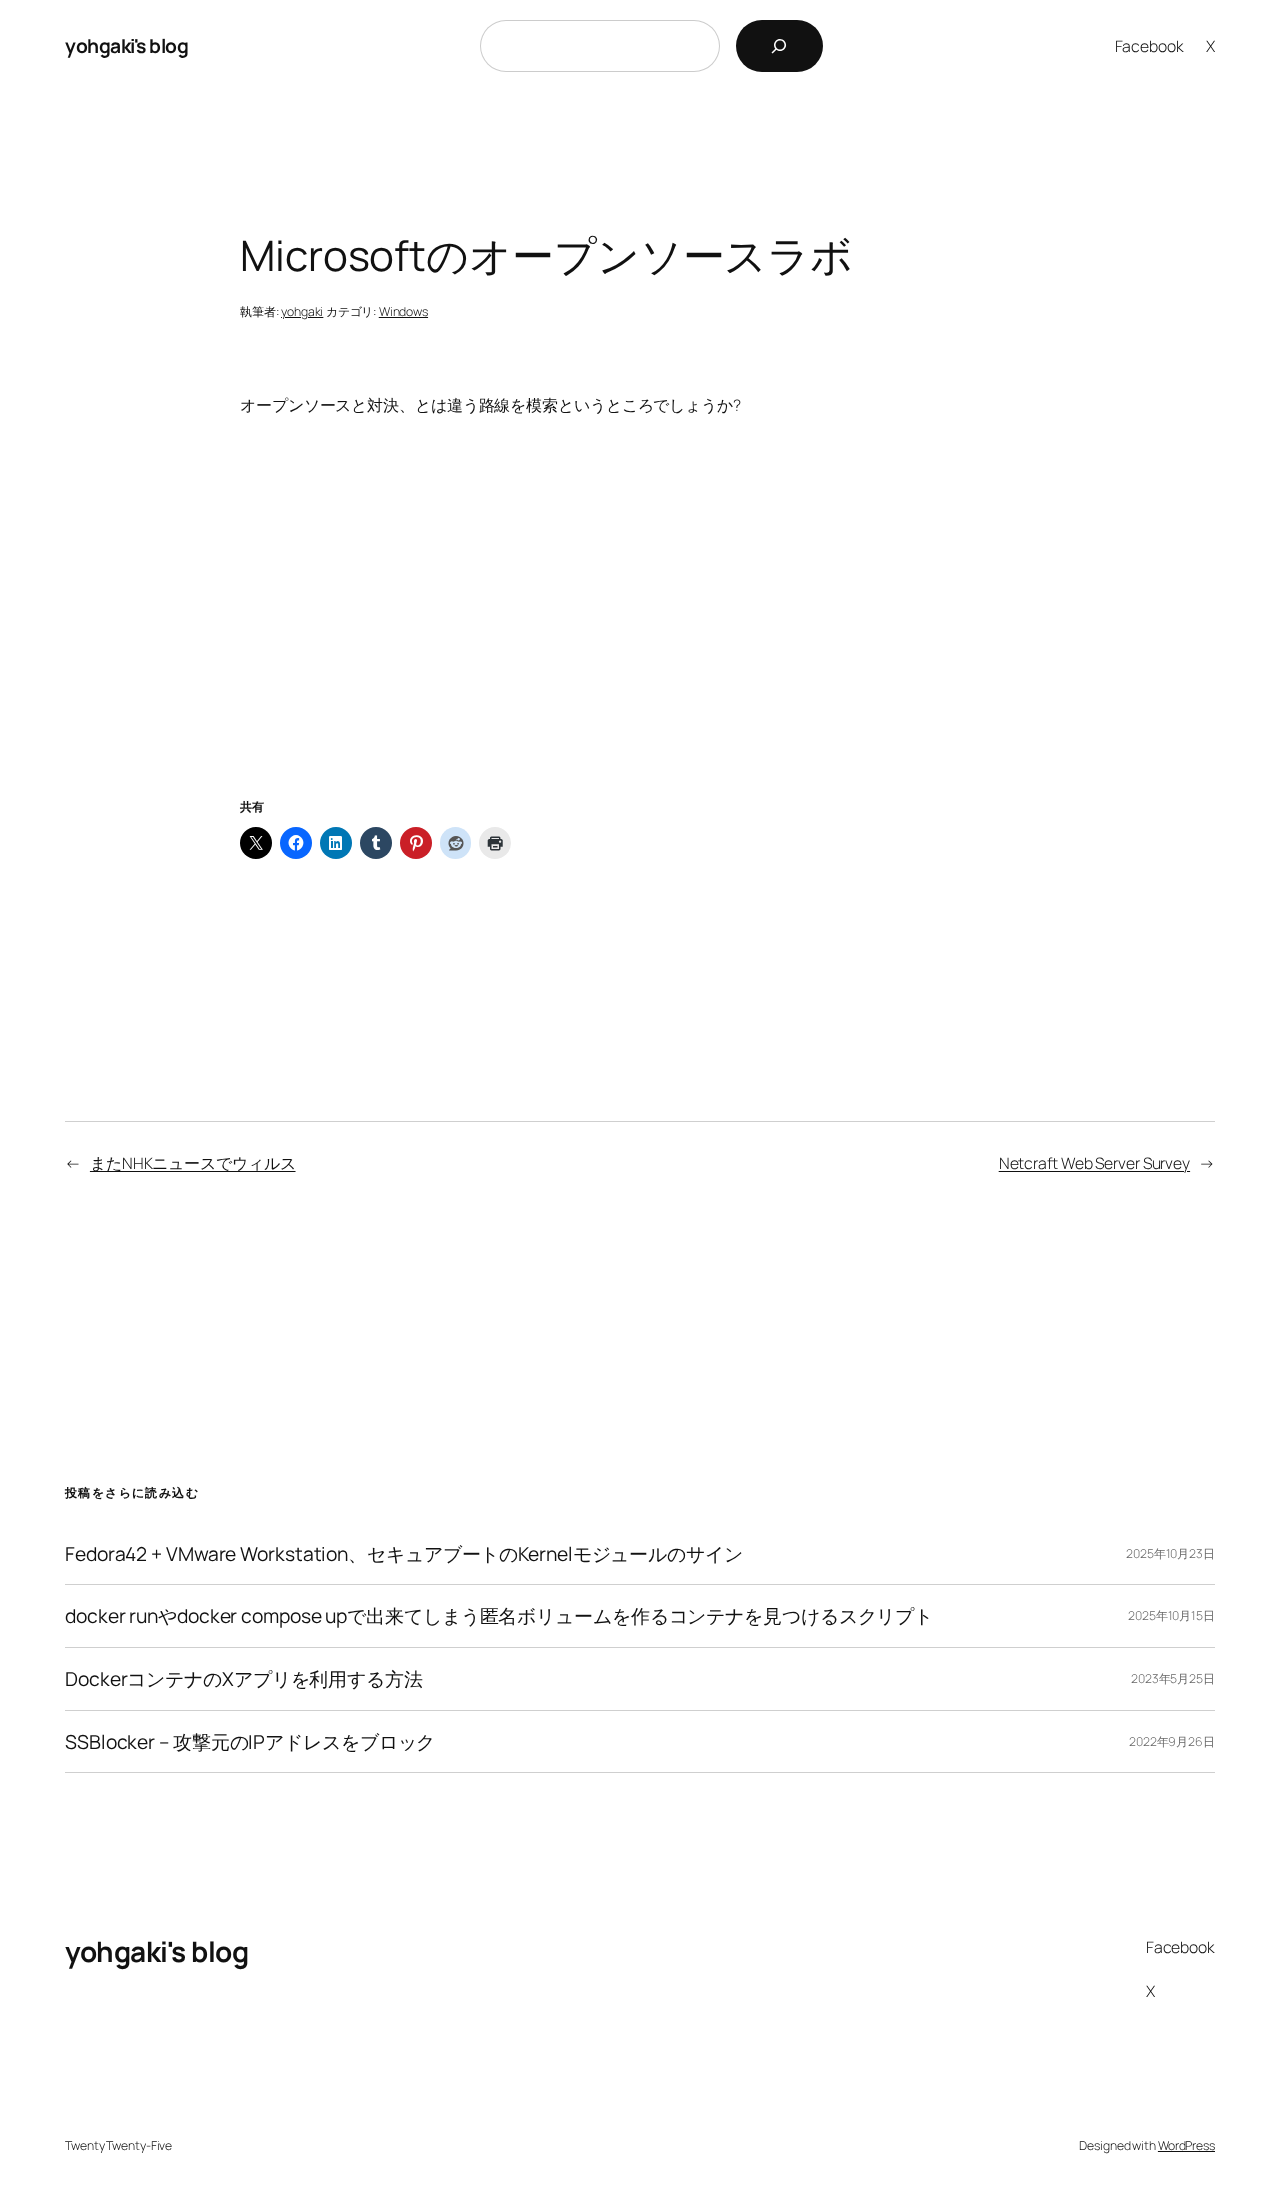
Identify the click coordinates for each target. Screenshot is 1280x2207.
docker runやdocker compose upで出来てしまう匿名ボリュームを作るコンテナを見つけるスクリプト (499, 1616)
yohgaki (302, 311)
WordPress (1186, 2145)
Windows (403, 311)
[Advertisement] (640, 632)
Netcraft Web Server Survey (1094, 1163)
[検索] (779, 46)
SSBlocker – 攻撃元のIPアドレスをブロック (250, 1742)
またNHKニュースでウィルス (193, 1163)
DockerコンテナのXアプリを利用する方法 (244, 1679)
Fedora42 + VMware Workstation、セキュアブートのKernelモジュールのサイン (404, 1554)
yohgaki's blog (126, 45)
